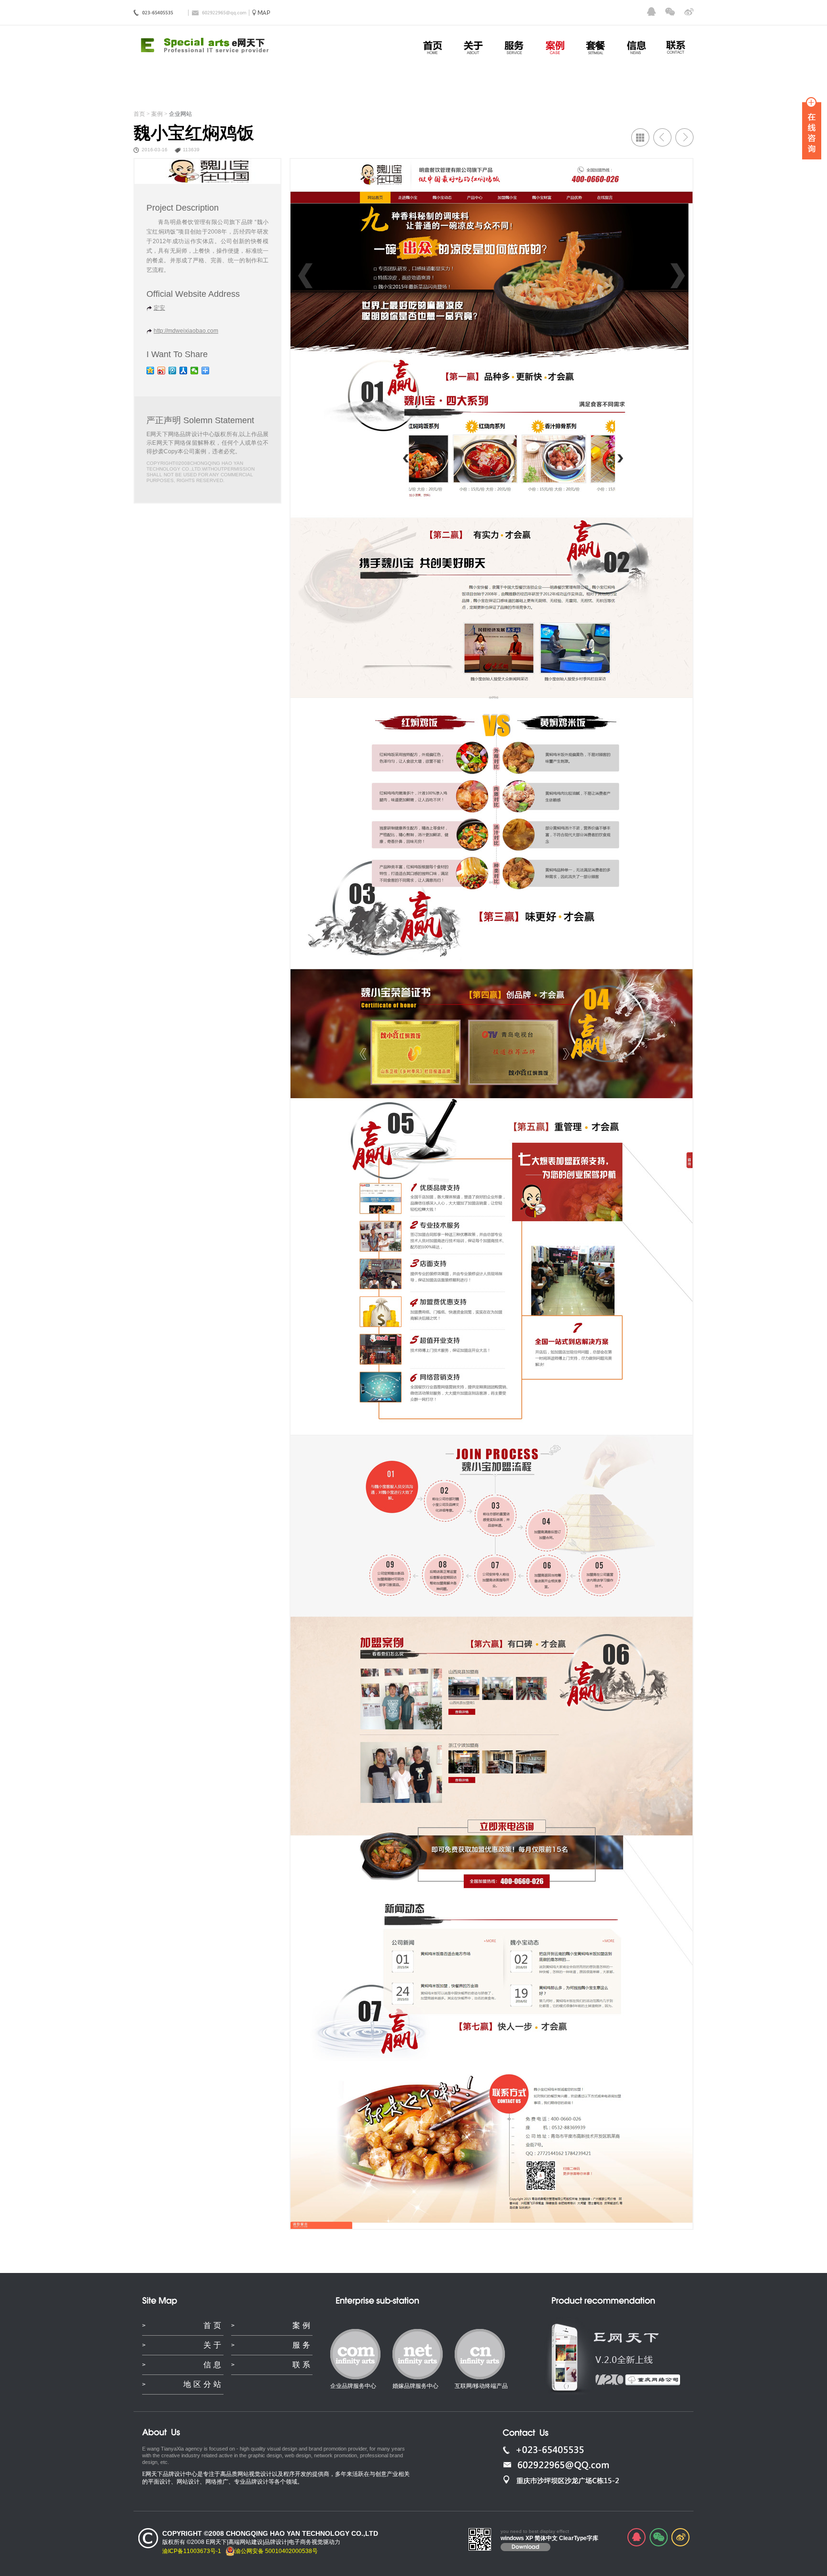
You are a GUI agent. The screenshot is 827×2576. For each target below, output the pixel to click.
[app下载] (638, 2381)
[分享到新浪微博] (162, 371)
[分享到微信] (195, 371)
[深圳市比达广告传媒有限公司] (662, 137)
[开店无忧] (684, 137)
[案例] (555, 47)
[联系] (677, 47)
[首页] (433, 47)
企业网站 (180, 114)
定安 (159, 308)
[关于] (473, 47)
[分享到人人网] (184, 371)
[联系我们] (260, 13)
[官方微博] (689, 11)
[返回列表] (640, 137)
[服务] (514, 47)
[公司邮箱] (596, 2465)
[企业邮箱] (219, 13)
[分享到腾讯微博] (173, 371)
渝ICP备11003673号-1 (192, 2551)
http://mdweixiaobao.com (186, 331)
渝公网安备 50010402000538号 (276, 2551)
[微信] (670, 11)
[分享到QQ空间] (151, 371)
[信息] (636, 47)
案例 (157, 114)
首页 (139, 114)
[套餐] (595, 47)
